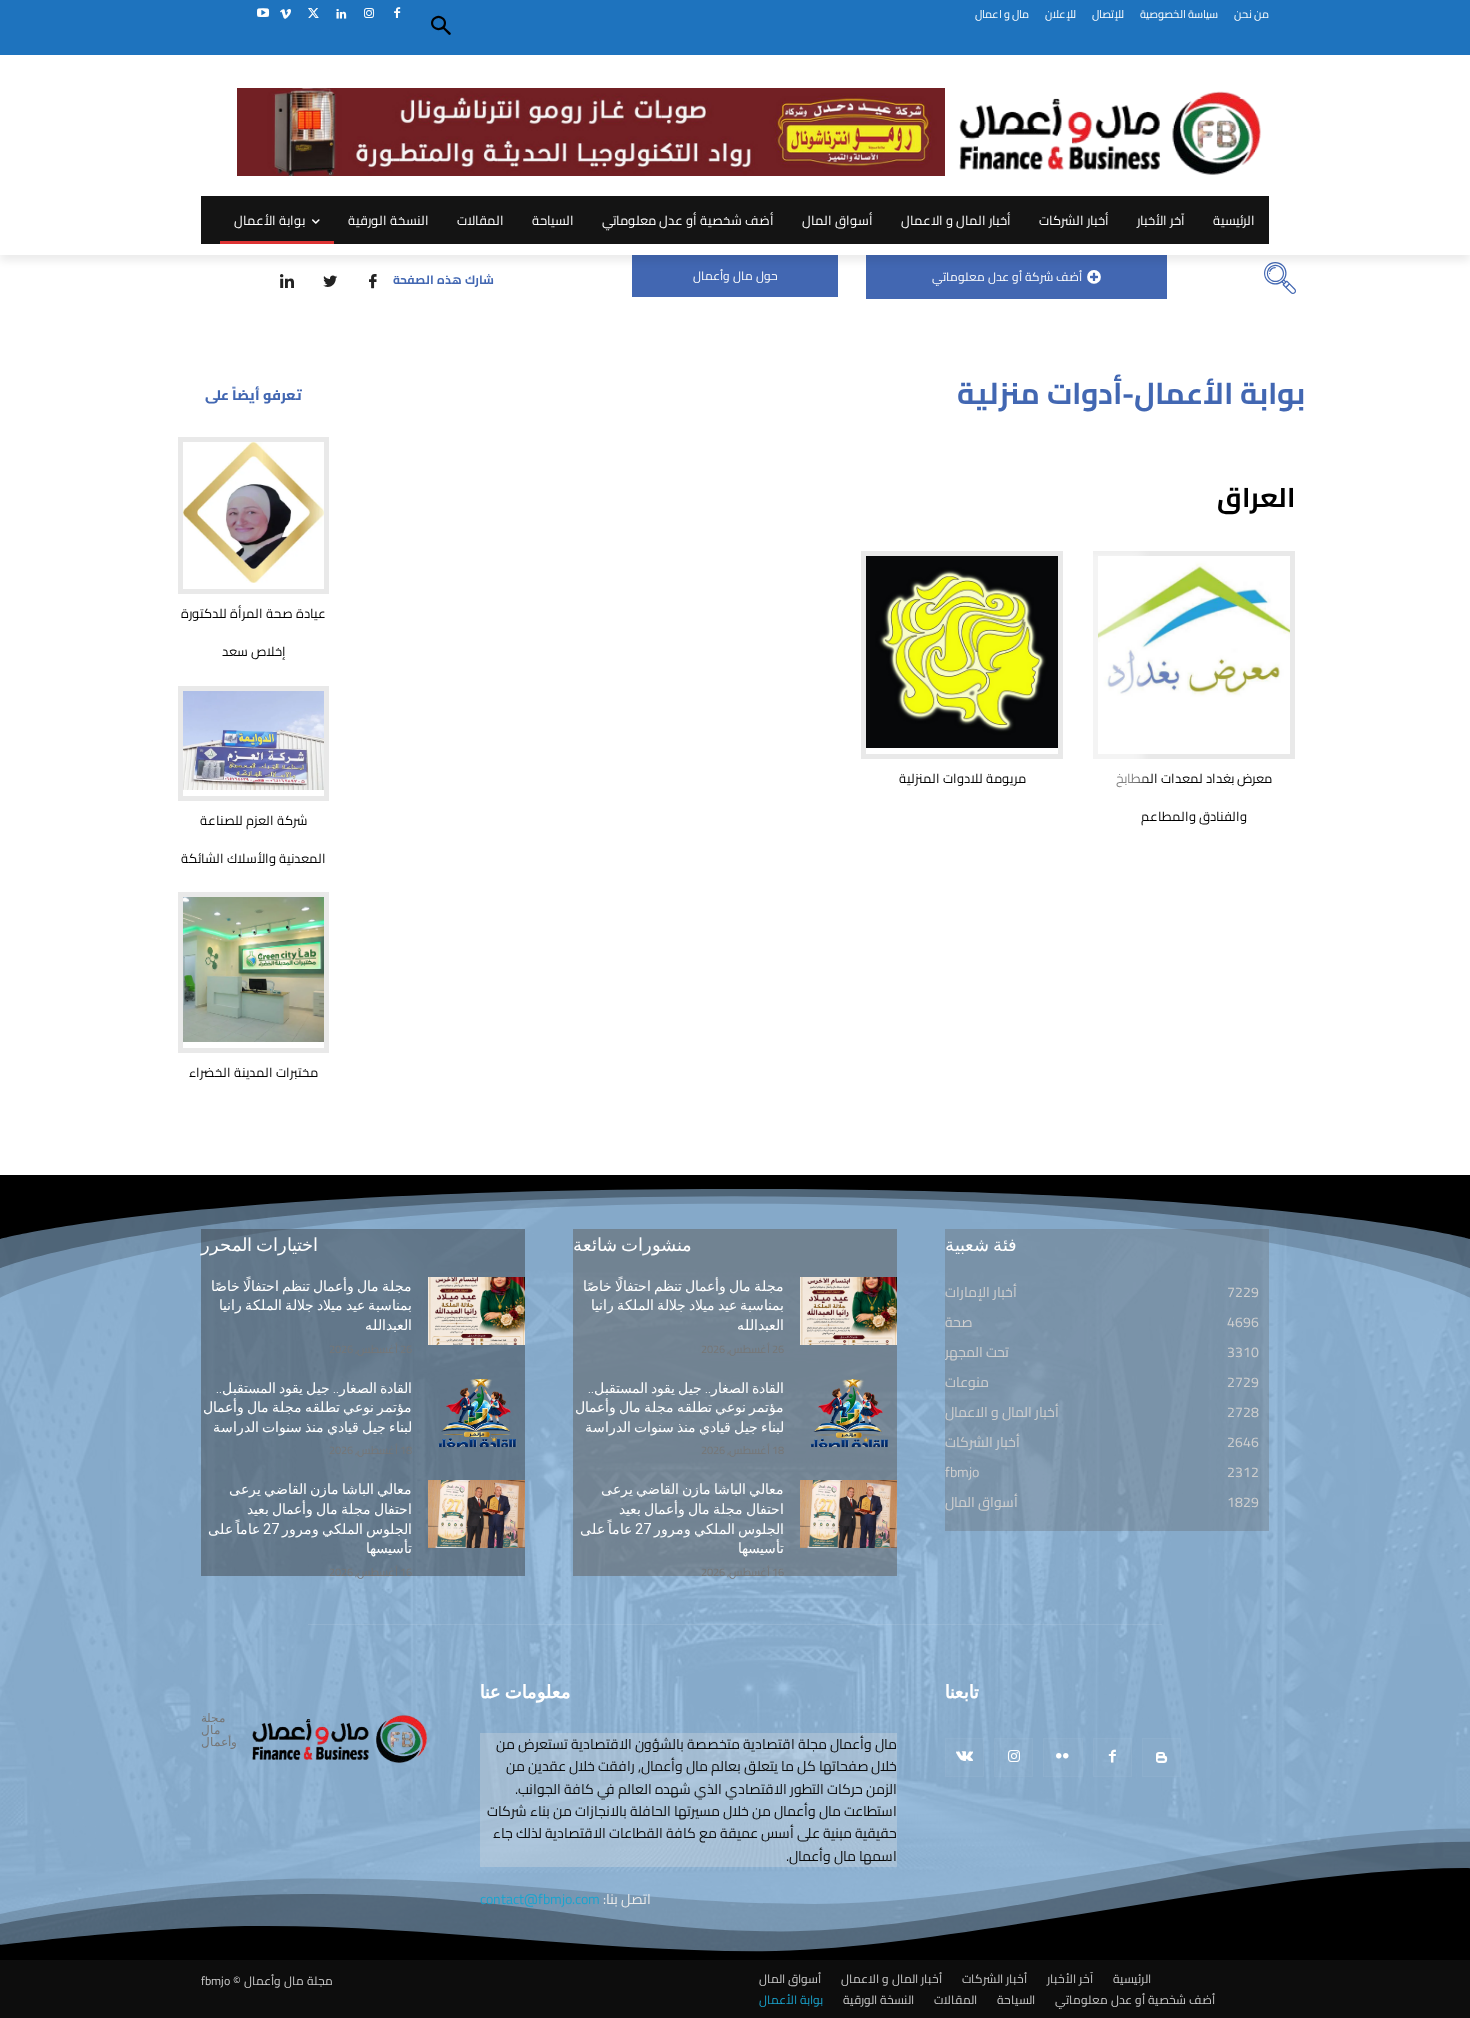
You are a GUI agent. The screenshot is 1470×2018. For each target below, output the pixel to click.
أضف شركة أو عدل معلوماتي (1007, 276)
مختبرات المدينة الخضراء (253, 1072)
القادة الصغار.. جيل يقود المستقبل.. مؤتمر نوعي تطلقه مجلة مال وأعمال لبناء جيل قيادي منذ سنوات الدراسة (307, 1407)
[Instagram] (368, 14)
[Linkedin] (341, 14)
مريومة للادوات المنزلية (962, 778)
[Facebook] (396, 14)
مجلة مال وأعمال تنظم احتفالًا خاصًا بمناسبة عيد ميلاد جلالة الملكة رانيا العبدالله (311, 1305)
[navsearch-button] (1280, 280)
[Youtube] (262, 14)
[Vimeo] (285, 14)
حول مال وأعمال (735, 275)
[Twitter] (313, 14)
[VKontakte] (964, 1757)
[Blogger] (1161, 1757)
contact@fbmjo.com (540, 1899)
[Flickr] (1062, 1757)
